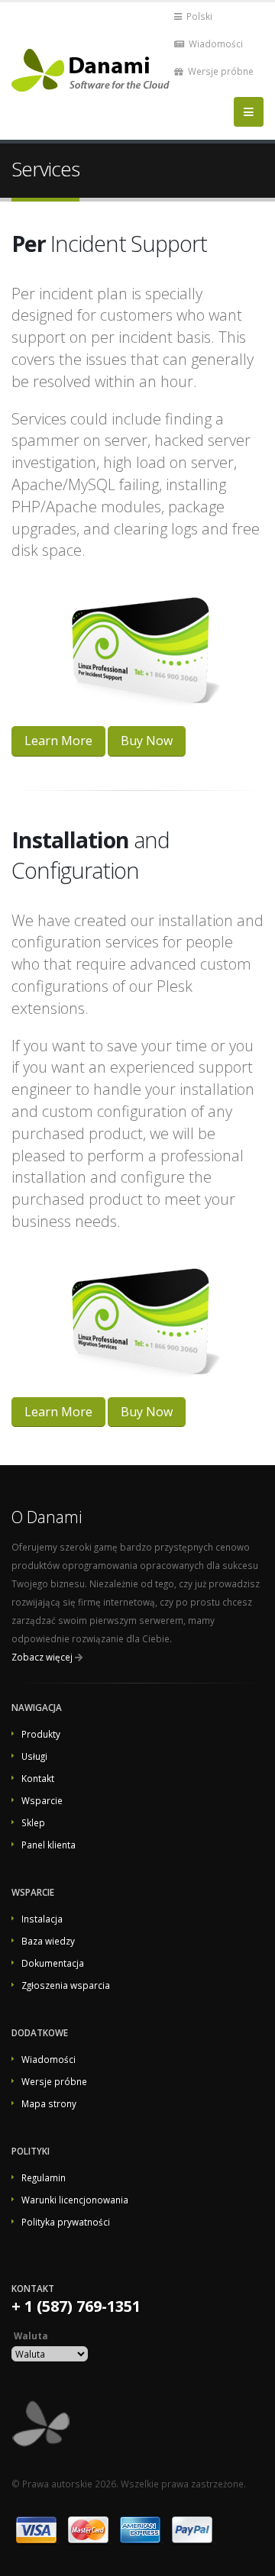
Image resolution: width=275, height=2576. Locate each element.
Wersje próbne (220, 71)
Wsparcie (42, 1800)
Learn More (58, 741)
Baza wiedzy (48, 1941)
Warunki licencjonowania (75, 2200)
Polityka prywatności (66, 2222)
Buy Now (147, 741)
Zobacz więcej (42, 1657)
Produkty (41, 1734)
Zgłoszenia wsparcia (66, 1985)
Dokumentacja (53, 1963)
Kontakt (38, 1778)
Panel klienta (49, 1845)
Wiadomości (215, 44)
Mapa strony (49, 2103)
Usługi (34, 1756)
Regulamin (44, 2177)
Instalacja (42, 1919)
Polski (198, 16)
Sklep (33, 1822)
